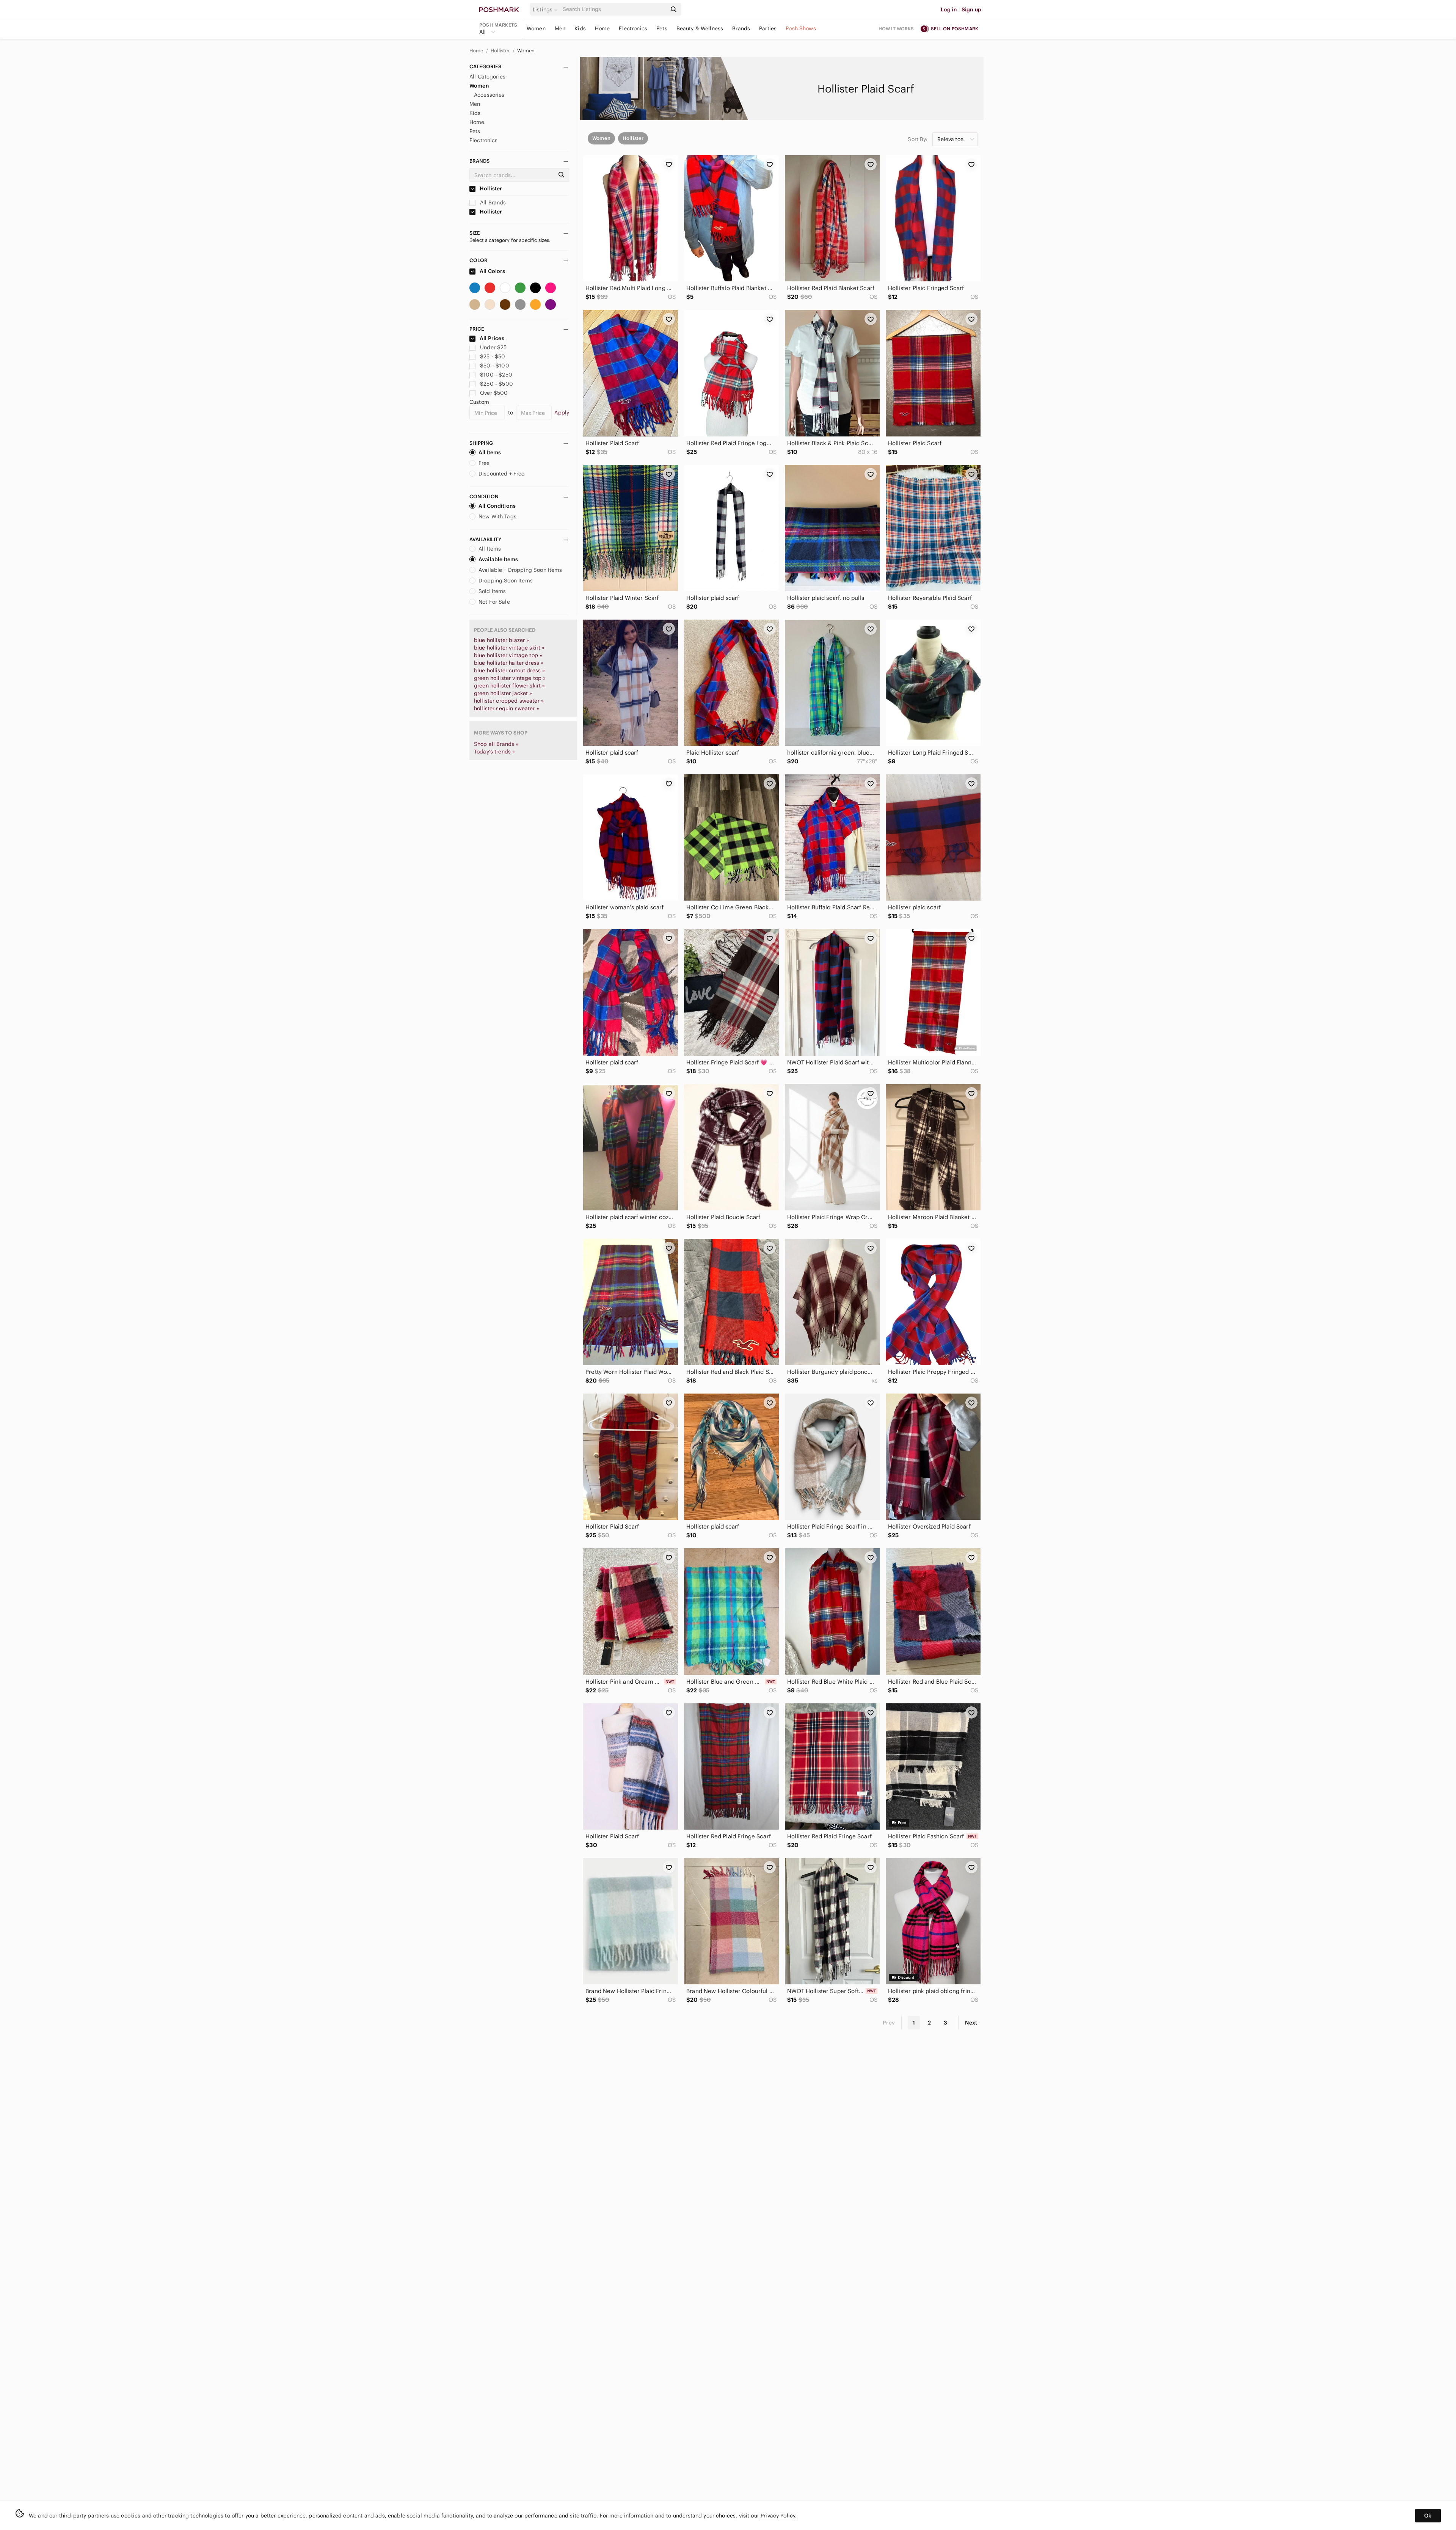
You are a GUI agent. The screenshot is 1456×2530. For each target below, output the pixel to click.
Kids (580, 28)
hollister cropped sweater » (509, 701)
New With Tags (497, 516)
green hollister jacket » (503, 693)
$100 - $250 (496, 375)
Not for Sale (494, 602)
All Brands (492, 202)
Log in (949, 9)
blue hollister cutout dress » (509, 670)
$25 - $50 (493, 356)
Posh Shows (801, 28)
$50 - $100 (495, 366)
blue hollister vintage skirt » (509, 648)
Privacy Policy (778, 2516)
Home (602, 28)
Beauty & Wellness (700, 28)
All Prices (492, 338)
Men (560, 28)
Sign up (971, 9)
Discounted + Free (502, 474)
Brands (741, 28)
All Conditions (497, 506)
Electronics (633, 28)
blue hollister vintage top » (508, 655)
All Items (490, 452)
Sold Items (492, 591)
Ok (1428, 2516)
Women (536, 28)
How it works (896, 29)
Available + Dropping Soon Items (520, 570)
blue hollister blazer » (501, 640)
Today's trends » (494, 752)
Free (484, 463)
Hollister (501, 51)
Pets (662, 28)
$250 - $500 (497, 384)
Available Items (498, 559)
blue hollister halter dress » (509, 663)
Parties (768, 28)
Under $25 (493, 347)
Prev (889, 2023)
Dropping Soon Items (506, 581)
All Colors (492, 271)
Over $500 (494, 393)
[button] (546, 9)
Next (971, 2023)
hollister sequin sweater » (507, 708)
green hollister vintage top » (510, 678)
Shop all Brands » (496, 744)
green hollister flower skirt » (510, 686)
